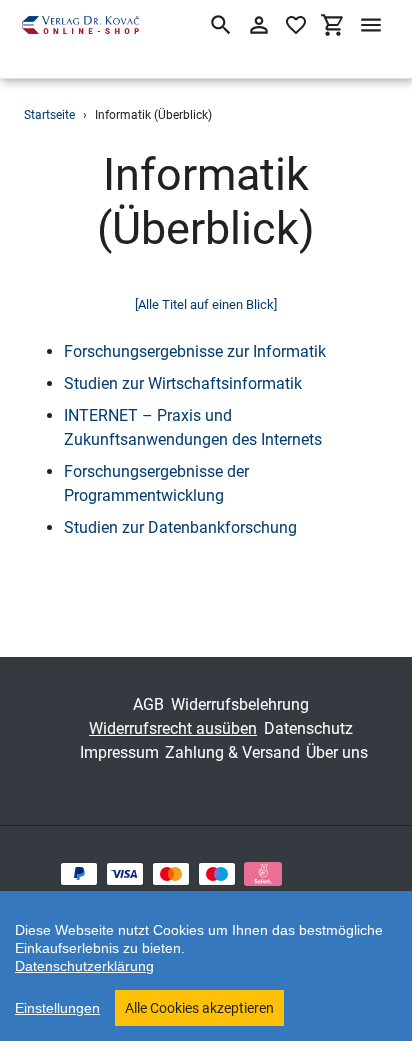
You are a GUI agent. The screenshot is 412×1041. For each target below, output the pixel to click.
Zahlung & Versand (232, 752)
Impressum (119, 752)
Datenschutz (308, 728)
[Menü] (371, 25)
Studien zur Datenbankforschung (180, 527)
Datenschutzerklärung (84, 966)
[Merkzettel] (296, 25)
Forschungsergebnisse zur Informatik (195, 351)
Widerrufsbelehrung (240, 704)
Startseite (49, 115)
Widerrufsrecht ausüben (173, 728)
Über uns (337, 752)
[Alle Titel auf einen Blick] (206, 304)
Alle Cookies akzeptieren (199, 1008)
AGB (148, 704)
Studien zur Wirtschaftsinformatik (183, 383)
